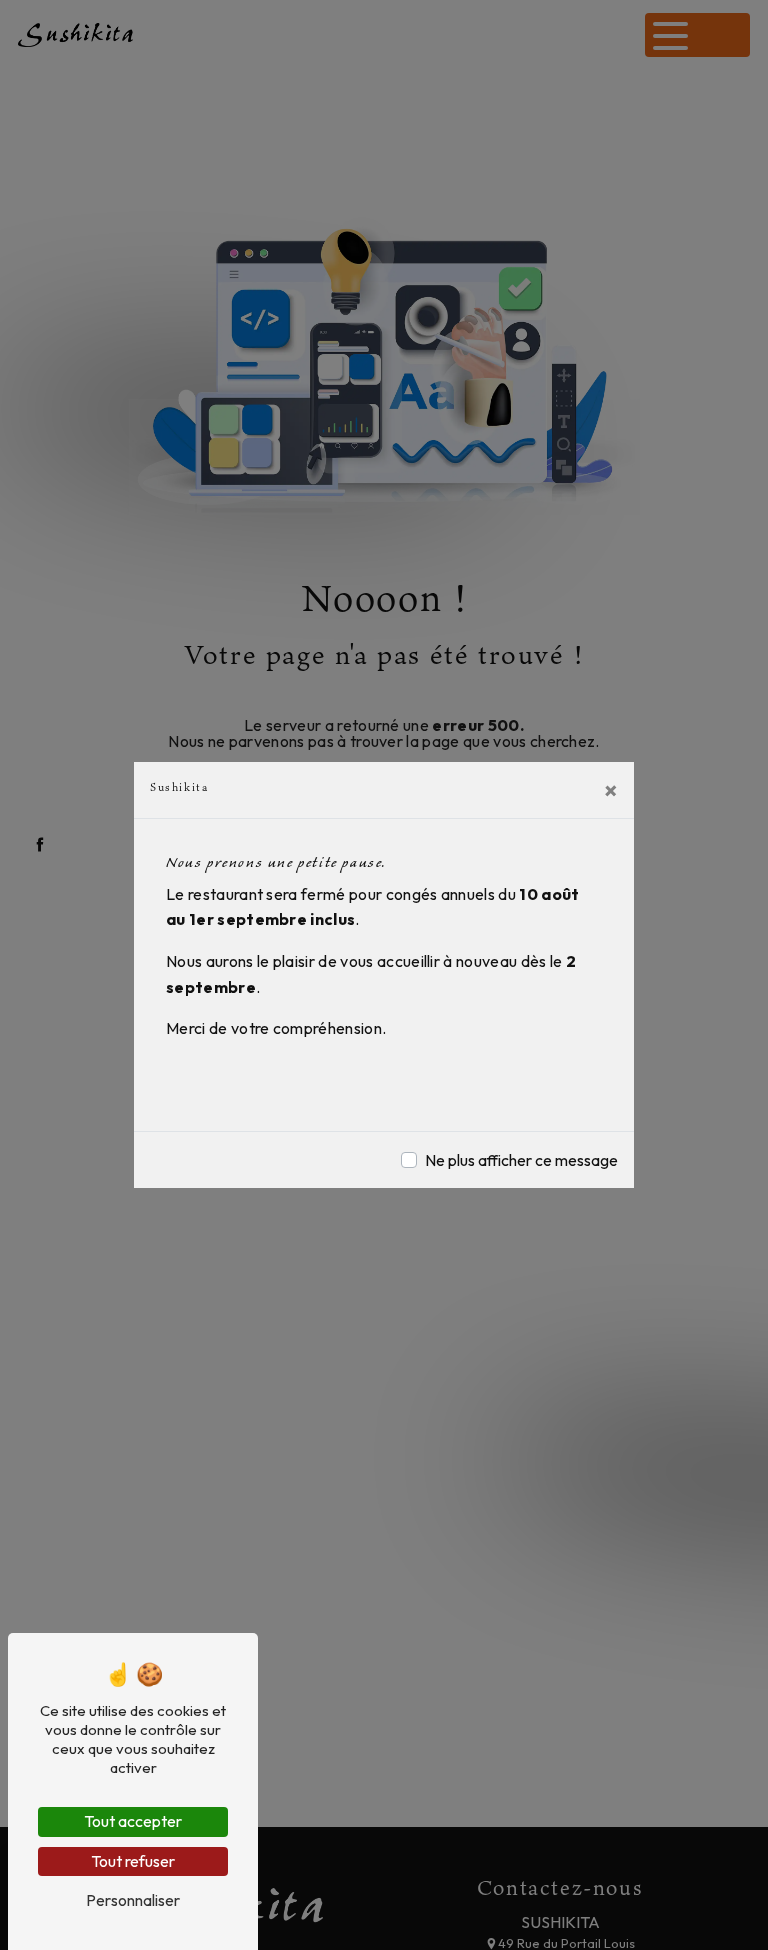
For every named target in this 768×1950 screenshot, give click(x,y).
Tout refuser (133, 1861)
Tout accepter (133, 1821)
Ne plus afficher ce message (521, 1160)
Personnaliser (133, 1900)
